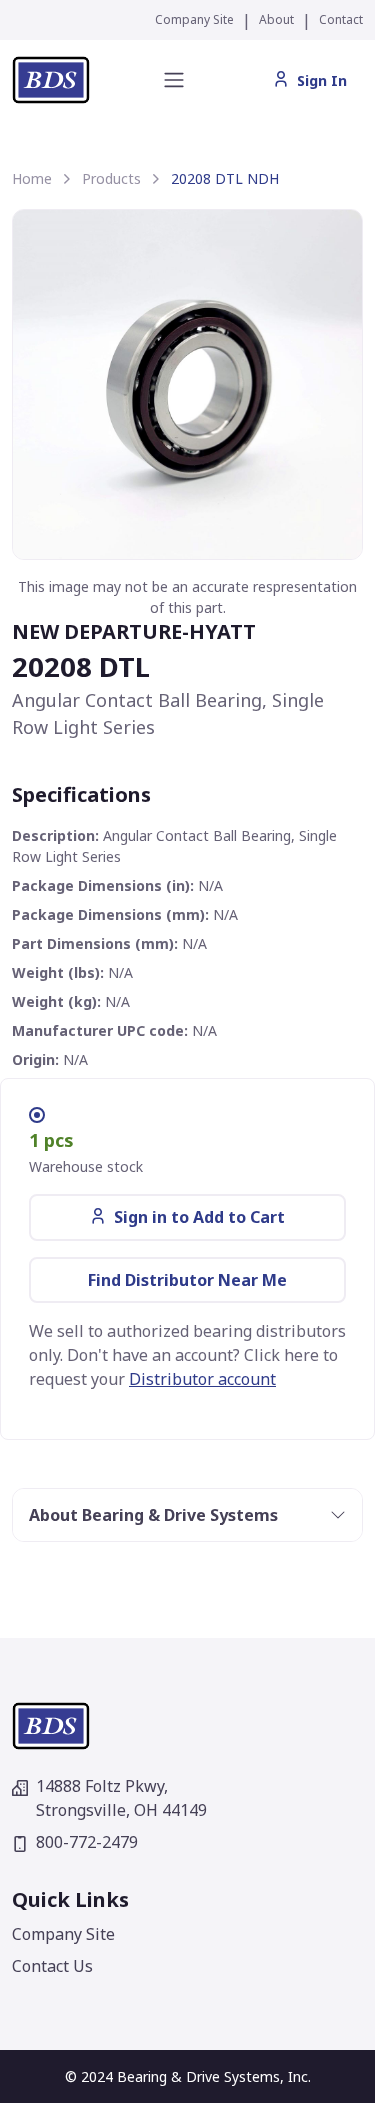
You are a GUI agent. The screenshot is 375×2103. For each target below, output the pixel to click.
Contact (341, 19)
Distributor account (202, 1379)
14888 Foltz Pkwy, (121, 1798)
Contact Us (52, 1966)
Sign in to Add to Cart (199, 1217)
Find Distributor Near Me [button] (187, 1280)
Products (111, 178)
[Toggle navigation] (174, 80)
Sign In (322, 80)
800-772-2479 (87, 1842)
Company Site (194, 19)
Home (32, 178)
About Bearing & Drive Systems (153, 1515)
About (276, 19)
